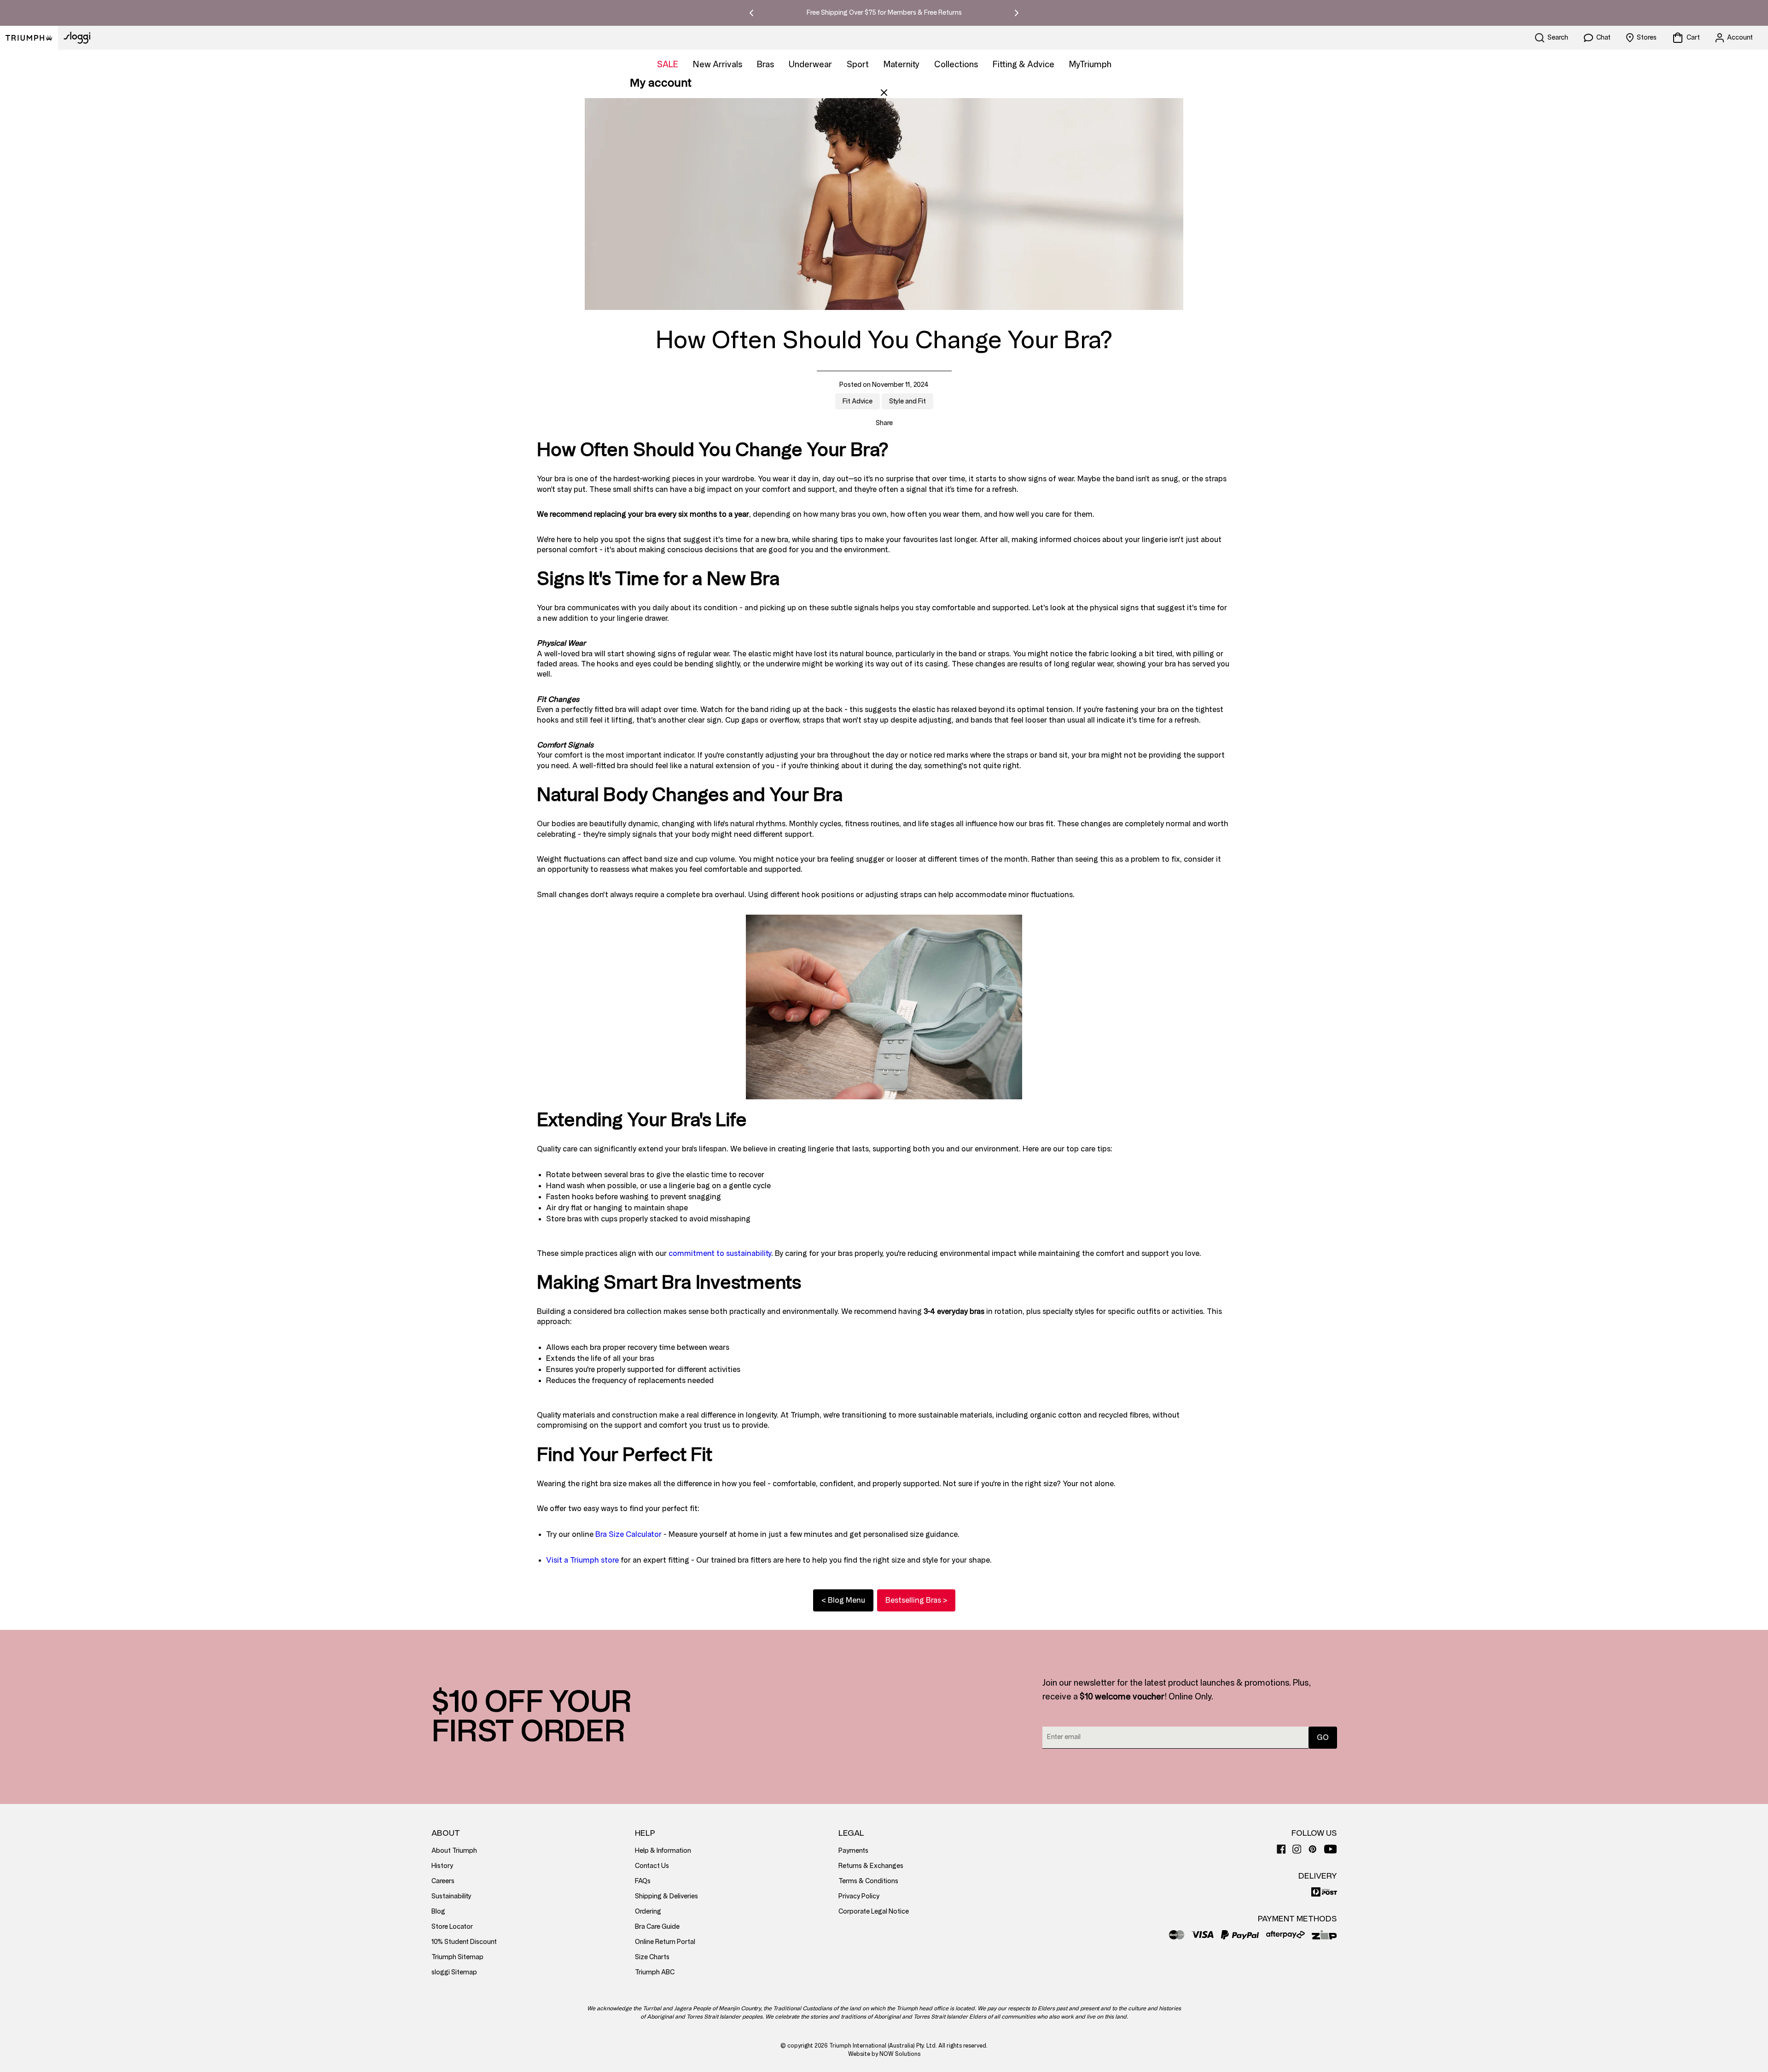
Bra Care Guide (657, 1927)
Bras (765, 64)
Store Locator (452, 1927)
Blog (438, 1911)
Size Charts (652, 1957)
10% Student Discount (464, 1942)
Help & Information (663, 1851)
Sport (858, 64)
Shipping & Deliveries (666, 1896)
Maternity (901, 64)
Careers (443, 1881)
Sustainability (451, 1896)
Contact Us (652, 1866)
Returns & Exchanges (871, 1866)
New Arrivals (718, 64)
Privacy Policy (859, 1896)
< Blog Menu (843, 1600)
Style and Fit (907, 401)
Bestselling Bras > (916, 1600)
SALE (668, 64)
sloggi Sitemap (454, 1972)
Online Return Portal (665, 1942)
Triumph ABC (655, 1972)
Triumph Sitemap (457, 1957)
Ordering (648, 1911)
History (442, 1866)
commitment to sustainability (720, 1253)
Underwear (810, 64)
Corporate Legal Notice (874, 1911)
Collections (956, 64)
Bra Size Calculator (628, 1534)
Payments (853, 1851)
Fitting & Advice (1024, 64)
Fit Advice (858, 401)
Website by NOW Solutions (884, 2054)
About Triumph (454, 1851)
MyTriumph (1090, 64)
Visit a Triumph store (582, 1560)
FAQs (643, 1881)
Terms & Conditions (868, 1881)
